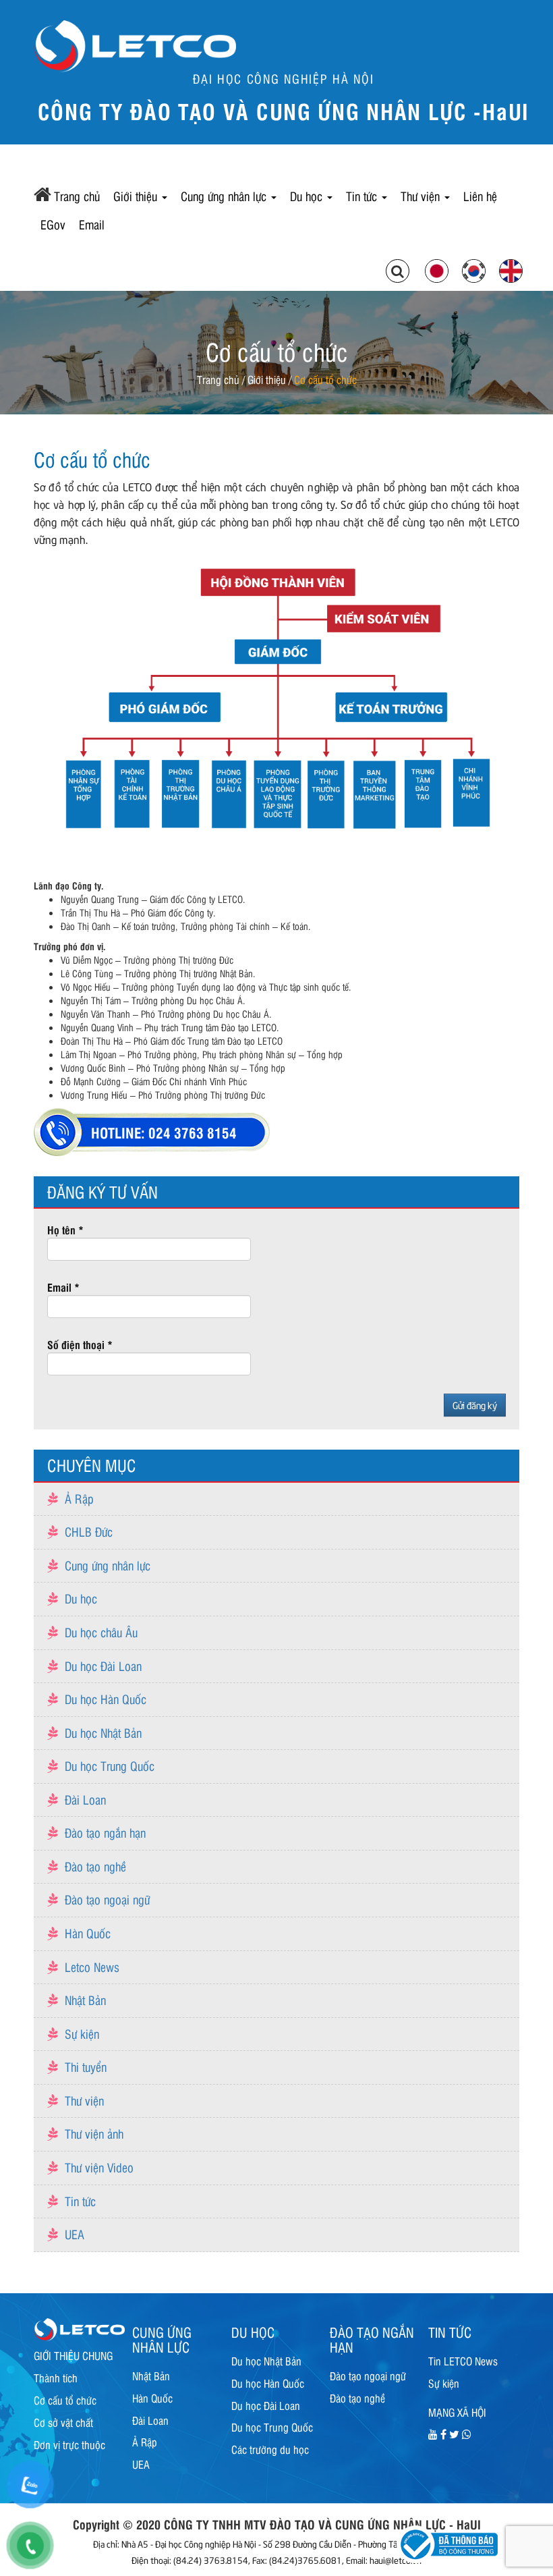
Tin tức (363, 196)
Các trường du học (270, 2449)
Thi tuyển (86, 2066)
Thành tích (56, 2378)
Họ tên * (65, 1230)
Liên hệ (480, 196)
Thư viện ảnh (94, 2133)
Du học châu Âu (101, 1632)
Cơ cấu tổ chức (65, 2400)
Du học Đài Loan (103, 1666)
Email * (63, 1287)
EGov (53, 224)
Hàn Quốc (88, 1933)
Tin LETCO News (463, 2361)
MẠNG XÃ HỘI (457, 2412)
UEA (75, 2234)
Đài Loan (85, 1799)
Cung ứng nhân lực (225, 196)
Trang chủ (77, 196)
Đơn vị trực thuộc (69, 2444)
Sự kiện (82, 2033)
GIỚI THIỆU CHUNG (73, 2355)
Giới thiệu (137, 196)
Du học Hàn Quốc (106, 1699)
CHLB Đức (89, 1531)
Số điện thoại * (80, 1344)
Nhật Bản (85, 2000)
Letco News (92, 1967)
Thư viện (422, 196)
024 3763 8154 (193, 1132)
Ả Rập (79, 1498)
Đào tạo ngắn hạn (105, 1832)
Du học (308, 196)
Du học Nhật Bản (103, 1732)
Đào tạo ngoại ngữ (107, 1899)
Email (92, 224)
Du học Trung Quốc (110, 1765)
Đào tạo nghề (95, 1866)
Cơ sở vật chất (63, 2422)
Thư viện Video (99, 2167)
